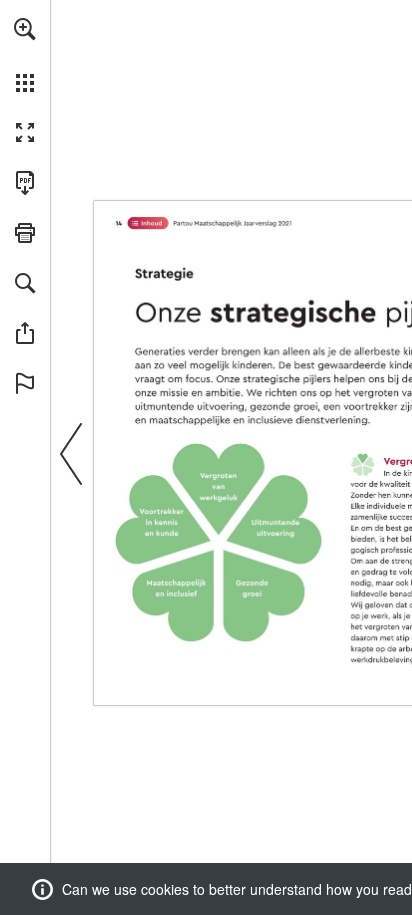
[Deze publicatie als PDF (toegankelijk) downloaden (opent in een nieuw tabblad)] (25, 183)
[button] (25, 29)
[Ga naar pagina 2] (148, 222)
